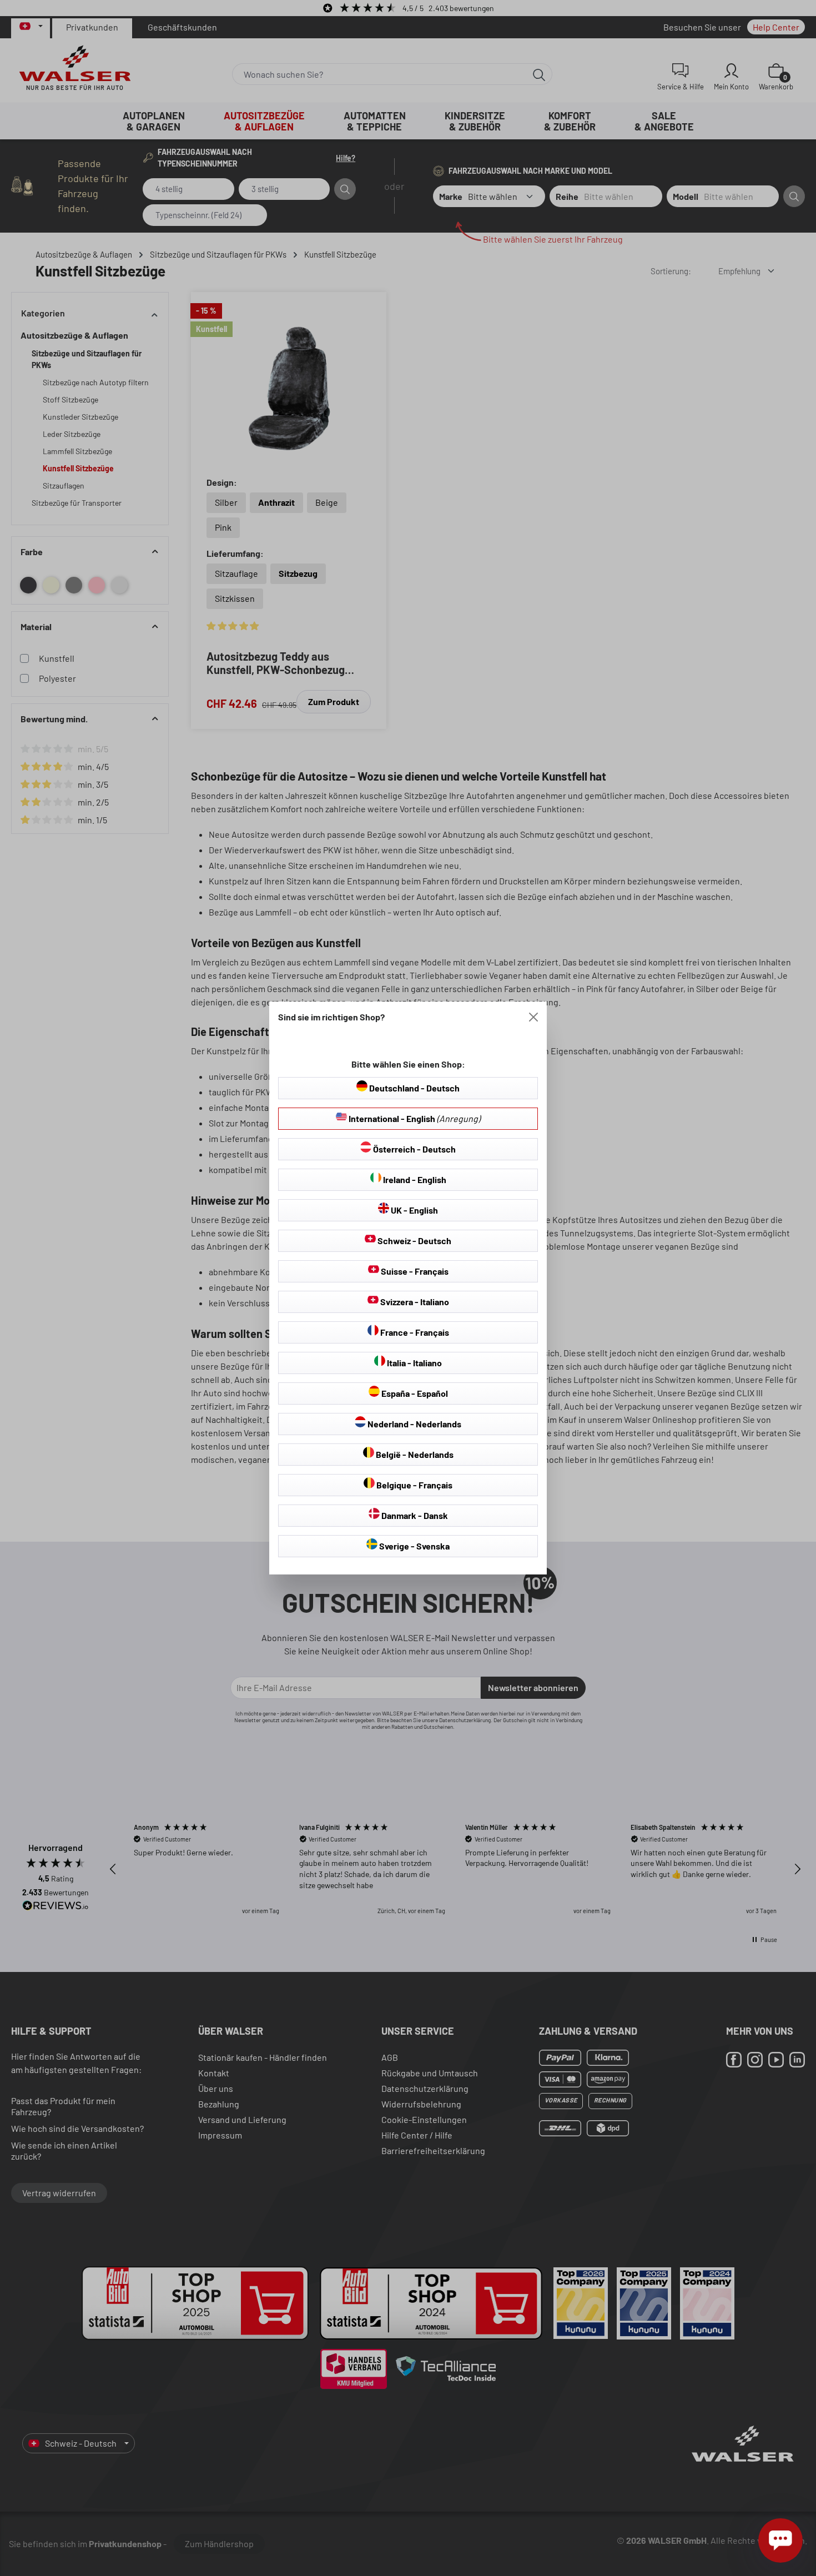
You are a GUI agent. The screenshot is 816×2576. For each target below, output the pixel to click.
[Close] (533, 1017)
